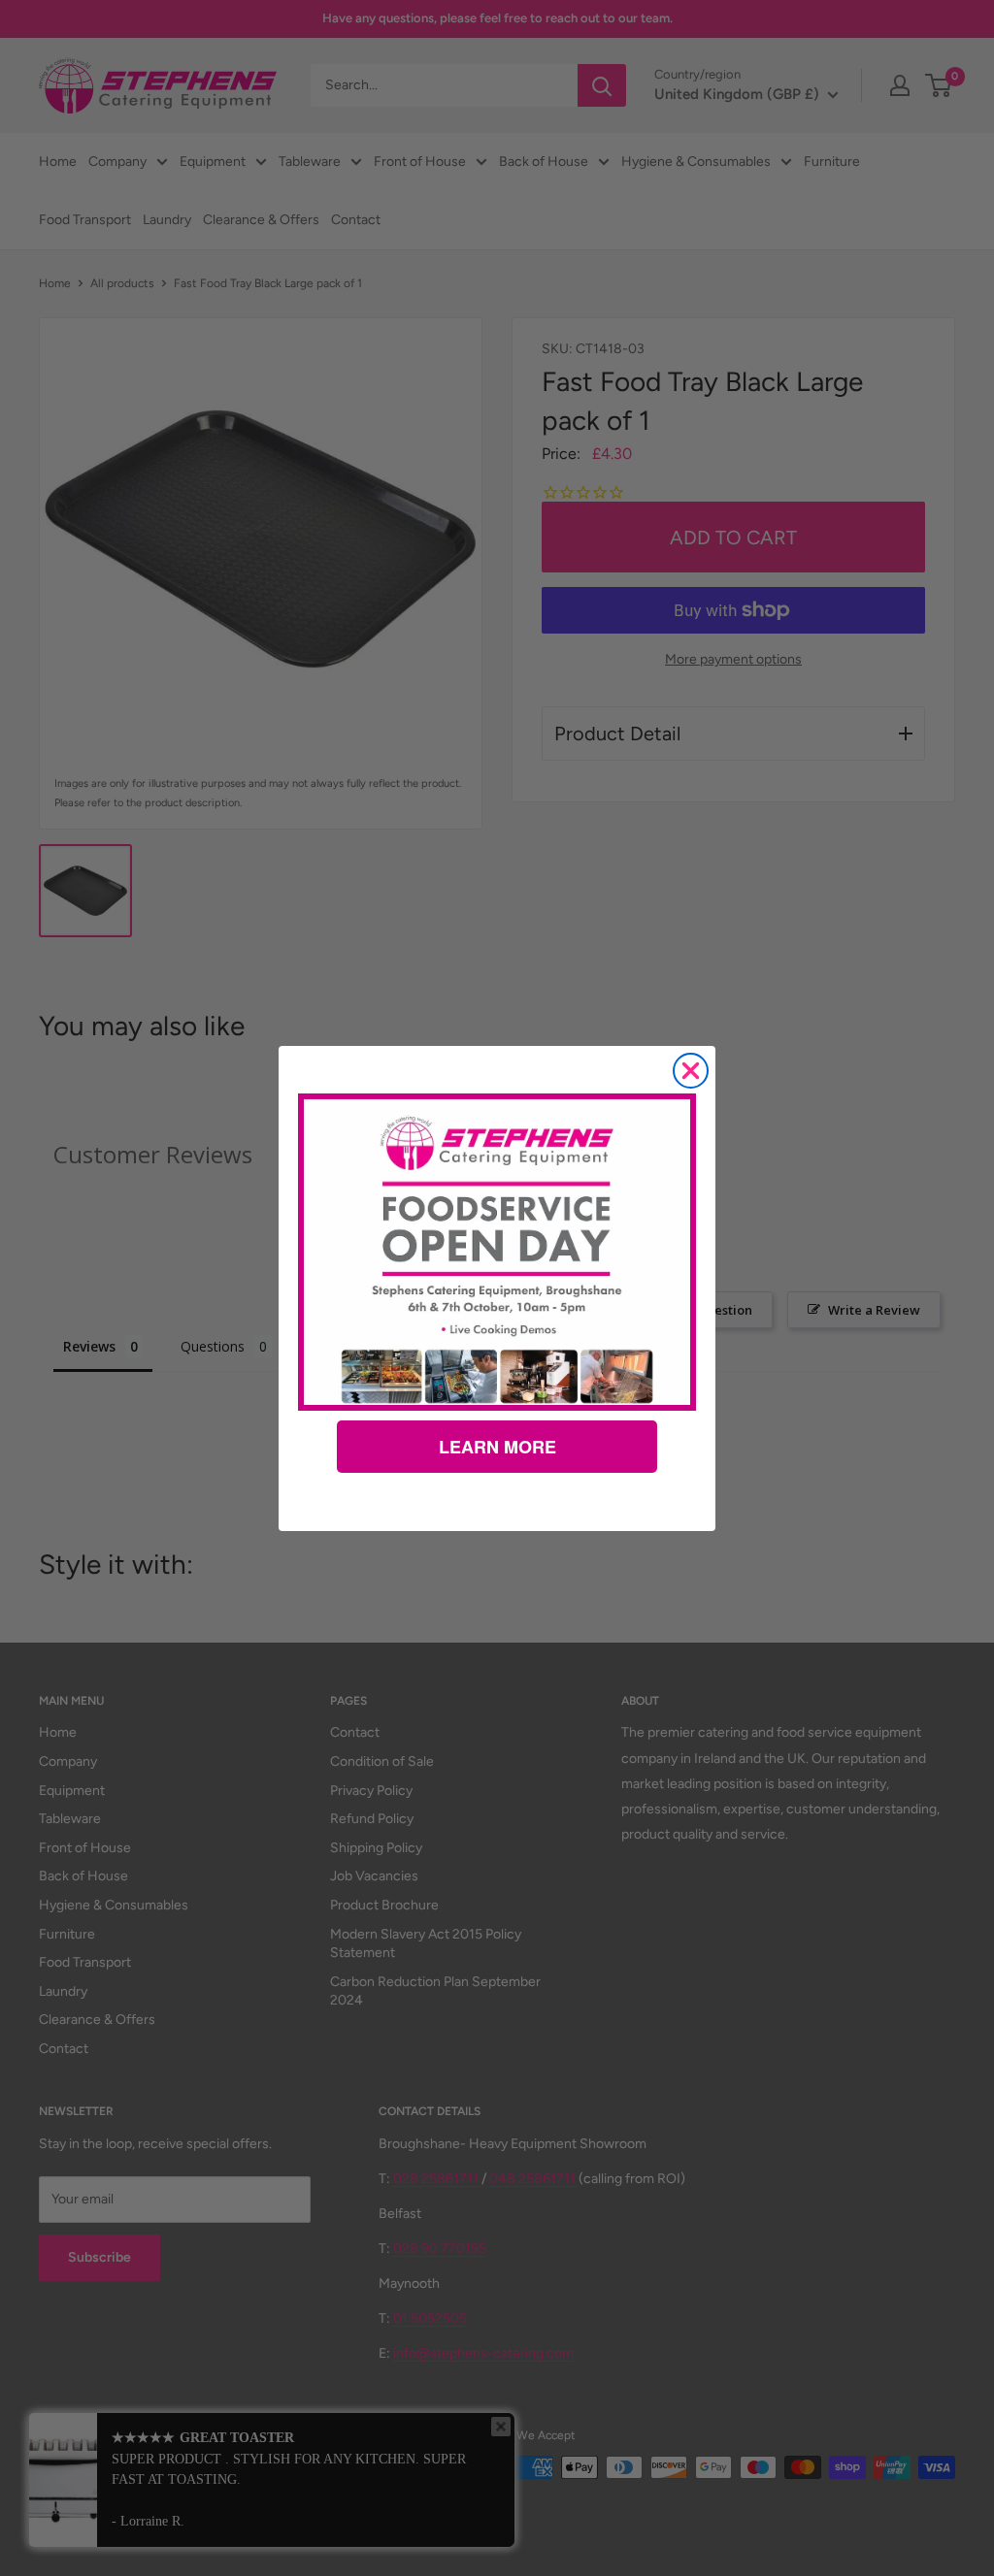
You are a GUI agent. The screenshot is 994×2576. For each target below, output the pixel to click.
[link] (497, 1252)
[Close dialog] (691, 1071)
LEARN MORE (497, 1447)
